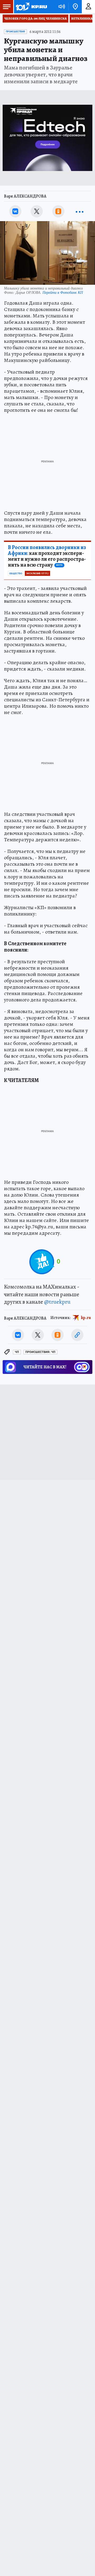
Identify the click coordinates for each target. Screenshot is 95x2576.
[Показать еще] (80, 211)
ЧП (17, 1352)
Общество (16, 573)
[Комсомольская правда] (31, 7)
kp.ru (86, 1317)
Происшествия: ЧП (40, 1352)
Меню (7, 7)
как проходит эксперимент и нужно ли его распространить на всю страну (47, 556)
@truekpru (57, 1302)
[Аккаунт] (88, 7)
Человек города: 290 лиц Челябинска (35, 19)
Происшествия (15, 32)
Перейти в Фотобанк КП (63, 292)
